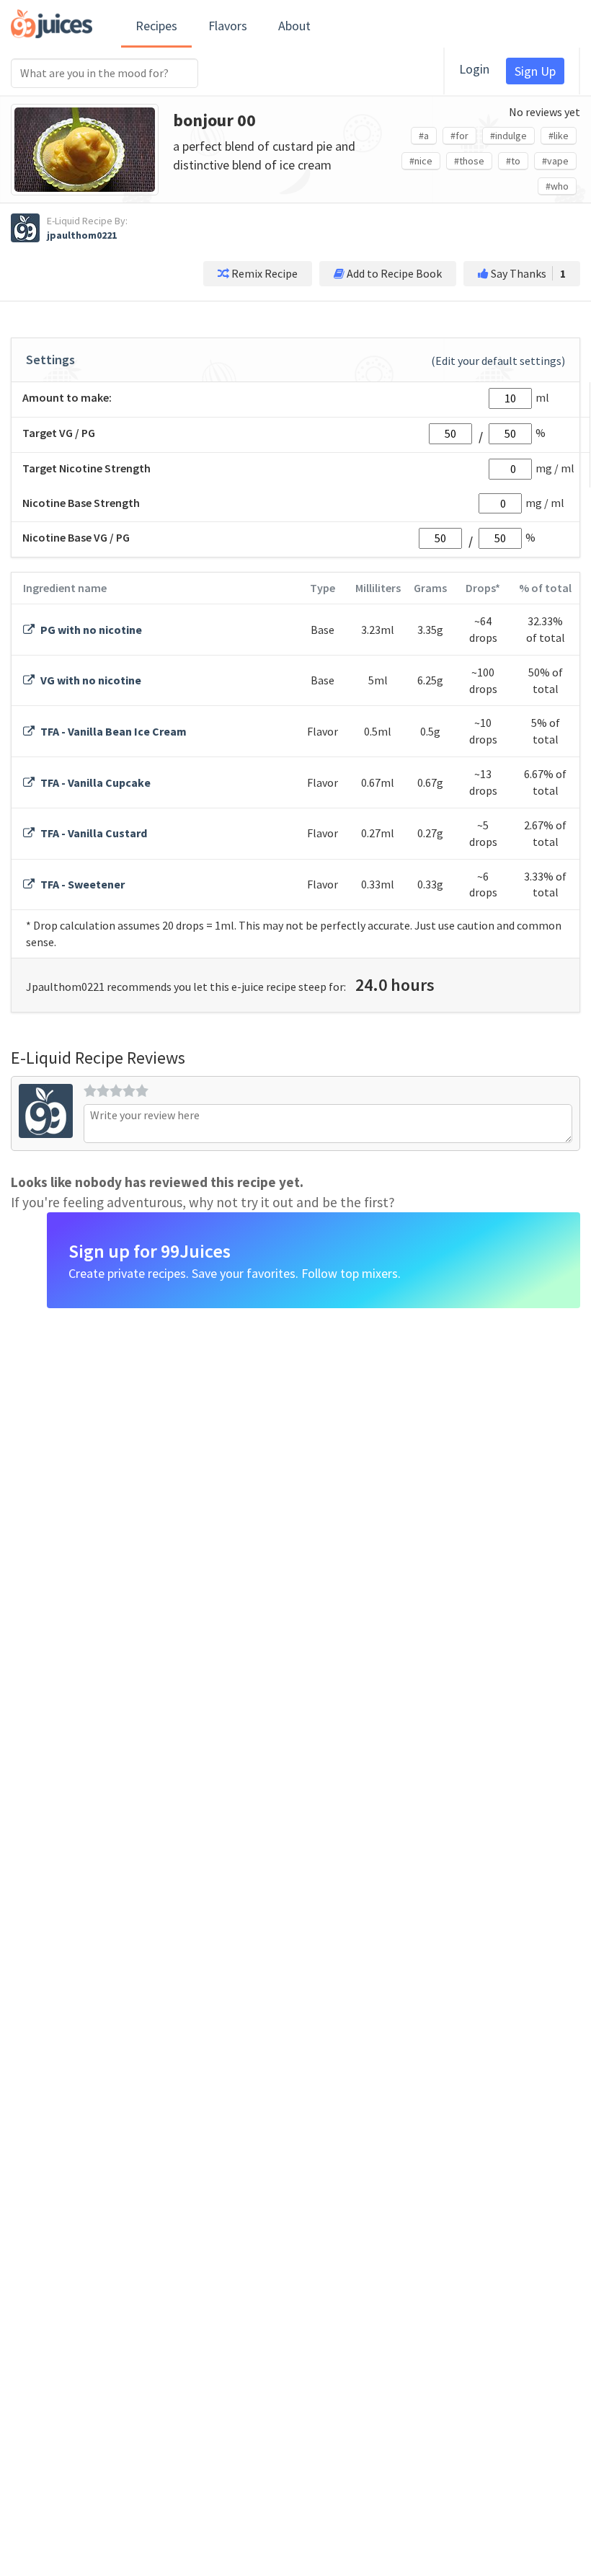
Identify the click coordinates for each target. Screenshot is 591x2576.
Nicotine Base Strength (81, 503)
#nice (421, 161)
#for (459, 136)
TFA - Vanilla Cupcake (94, 782)
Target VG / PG (59, 433)
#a (424, 136)
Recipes (156, 26)
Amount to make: (67, 397)
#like (559, 136)
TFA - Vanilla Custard (93, 833)
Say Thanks (527, 273)
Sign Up (535, 71)
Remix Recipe (263, 273)
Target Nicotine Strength (86, 468)
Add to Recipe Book (393, 273)
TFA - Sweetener (81, 884)
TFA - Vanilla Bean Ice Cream (112, 731)
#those (469, 161)
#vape (555, 161)
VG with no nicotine (90, 680)
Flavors (228, 26)
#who (557, 186)
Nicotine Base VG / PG (76, 537)
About (294, 26)
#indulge (508, 136)
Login (474, 69)
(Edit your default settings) (498, 361)
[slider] (116, 1090)
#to (513, 161)
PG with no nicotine (90, 630)
